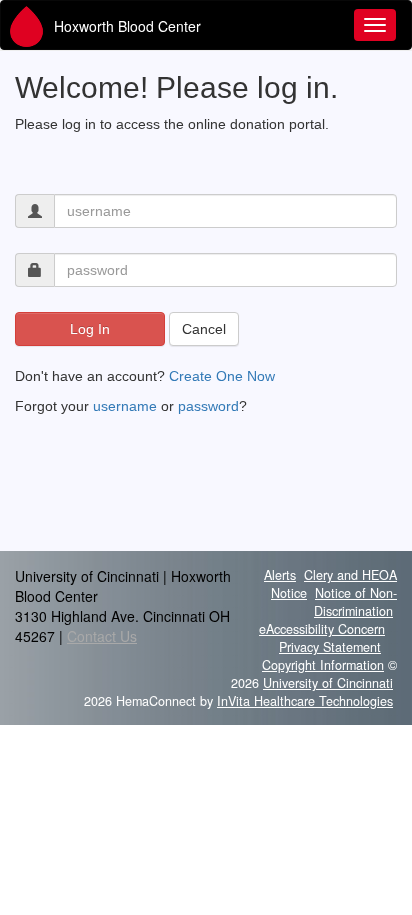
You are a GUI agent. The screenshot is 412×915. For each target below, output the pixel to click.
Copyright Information (323, 665)
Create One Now (222, 376)
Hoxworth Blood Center (127, 26)
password (208, 406)
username (125, 406)
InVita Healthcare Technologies (305, 701)
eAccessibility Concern (322, 629)
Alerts (280, 575)
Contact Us (102, 636)
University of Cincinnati (328, 683)
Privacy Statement (330, 647)
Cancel (204, 329)
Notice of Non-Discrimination (355, 602)
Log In (90, 329)
